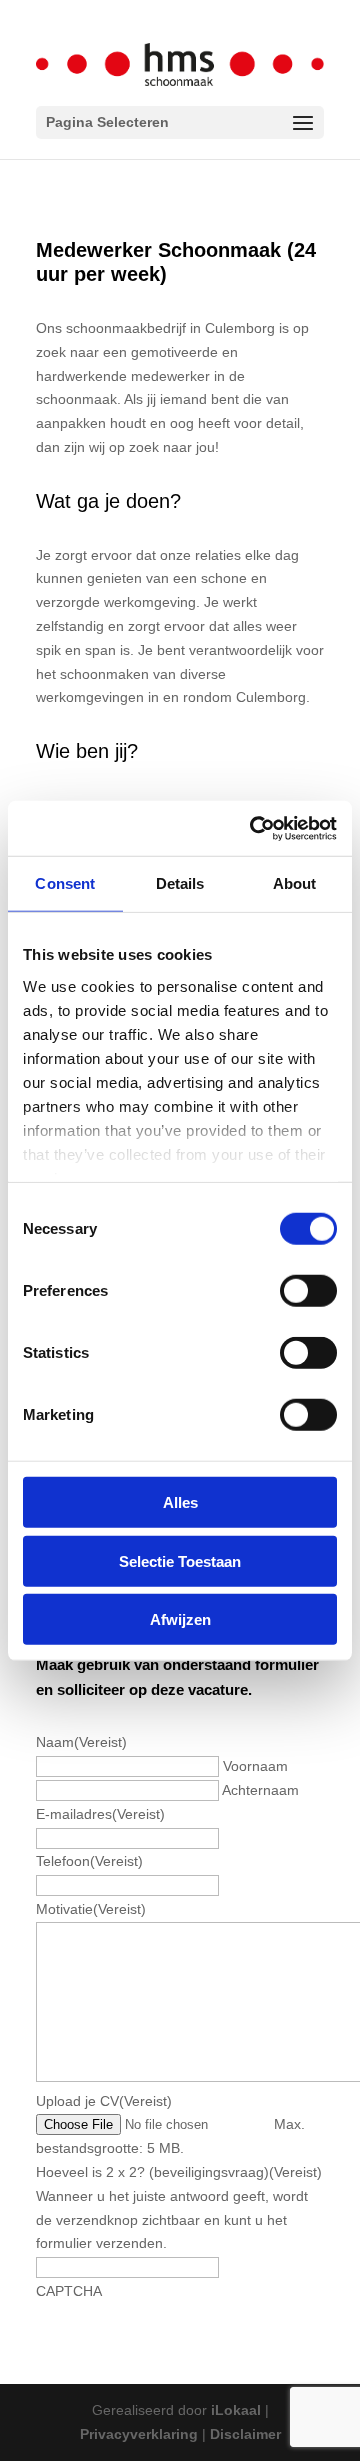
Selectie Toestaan (180, 1560)
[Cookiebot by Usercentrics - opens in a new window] (254, 828)
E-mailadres (100, 1814)
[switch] (308, 1291)
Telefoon (89, 1861)
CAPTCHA (69, 2291)
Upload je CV (104, 2101)
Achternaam (260, 1790)
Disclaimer (245, 2434)
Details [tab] (180, 883)
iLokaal (236, 2410)
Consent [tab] (65, 883)
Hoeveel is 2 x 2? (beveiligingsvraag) (179, 2172)
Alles (180, 1502)
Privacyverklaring (139, 2434)
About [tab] (295, 883)
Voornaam (255, 1766)
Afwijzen (180, 1619)
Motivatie (91, 1909)
